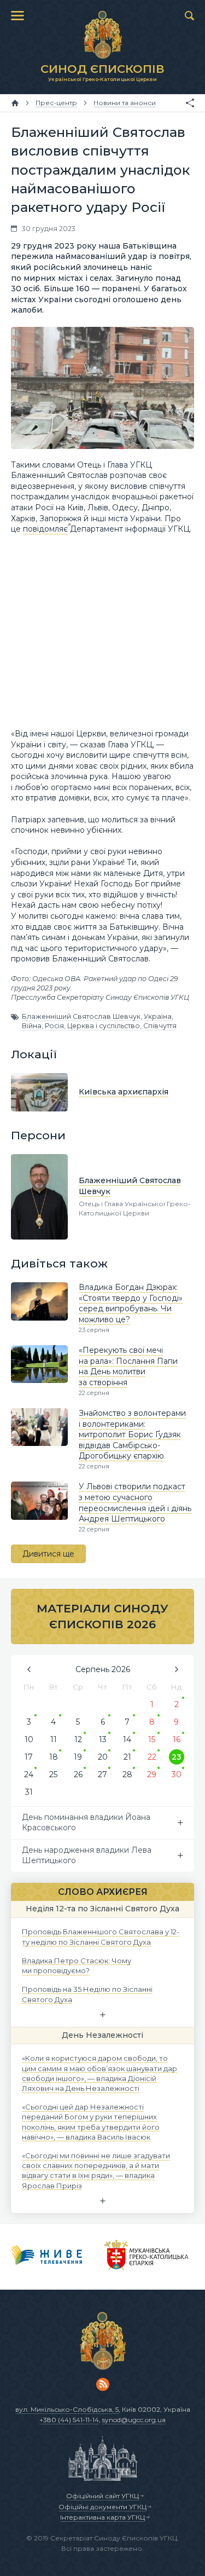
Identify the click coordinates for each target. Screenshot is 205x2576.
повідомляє (45, 529)
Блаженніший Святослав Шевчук (81, 1016)
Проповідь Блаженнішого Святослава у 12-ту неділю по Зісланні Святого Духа (101, 1937)
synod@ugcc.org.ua (134, 2420)
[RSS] (103, 2384)
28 (127, 1774)
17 (29, 1757)
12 (78, 1739)
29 (152, 1774)
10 (29, 1739)
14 (127, 1739)
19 (78, 1757)
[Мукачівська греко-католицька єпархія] (147, 2257)
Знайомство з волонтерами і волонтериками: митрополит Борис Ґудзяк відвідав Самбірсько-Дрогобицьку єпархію (132, 1434)
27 (102, 1774)
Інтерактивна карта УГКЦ (102, 2517)
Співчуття (160, 1026)
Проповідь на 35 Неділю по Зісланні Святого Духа (87, 1994)
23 (177, 1757)
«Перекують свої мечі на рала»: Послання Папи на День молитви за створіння (128, 1366)
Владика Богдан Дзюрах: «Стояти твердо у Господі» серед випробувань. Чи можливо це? (131, 1303)
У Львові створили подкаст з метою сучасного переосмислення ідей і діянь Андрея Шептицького (135, 1503)
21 (127, 1757)
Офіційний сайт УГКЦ (102, 2496)
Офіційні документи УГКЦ (102, 2507)
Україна (158, 1016)
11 (54, 1739)
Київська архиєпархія (124, 1092)
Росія (54, 1026)
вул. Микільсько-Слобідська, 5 (67, 2409)
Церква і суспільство (104, 1026)
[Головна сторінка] (15, 103)
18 (54, 1757)
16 (177, 1739)
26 (78, 1774)
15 (152, 1739)
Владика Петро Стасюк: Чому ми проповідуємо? (77, 1965)
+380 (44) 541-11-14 (69, 2420)
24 (29, 1774)
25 (53, 1774)
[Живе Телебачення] (47, 2257)
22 (152, 1757)
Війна (32, 1026)
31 (29, 1792)
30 (177, 1774)
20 (103, 1757)
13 (103, 1739)
